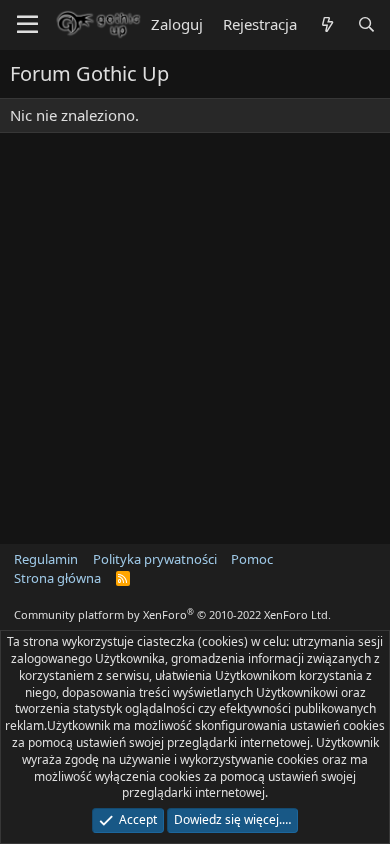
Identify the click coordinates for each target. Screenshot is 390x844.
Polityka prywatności (155, 559)
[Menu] (27, 25)
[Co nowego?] (326, 24)
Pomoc (252, 559)
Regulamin (46, 559)
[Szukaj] (366, 24)
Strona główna (57, 578)
